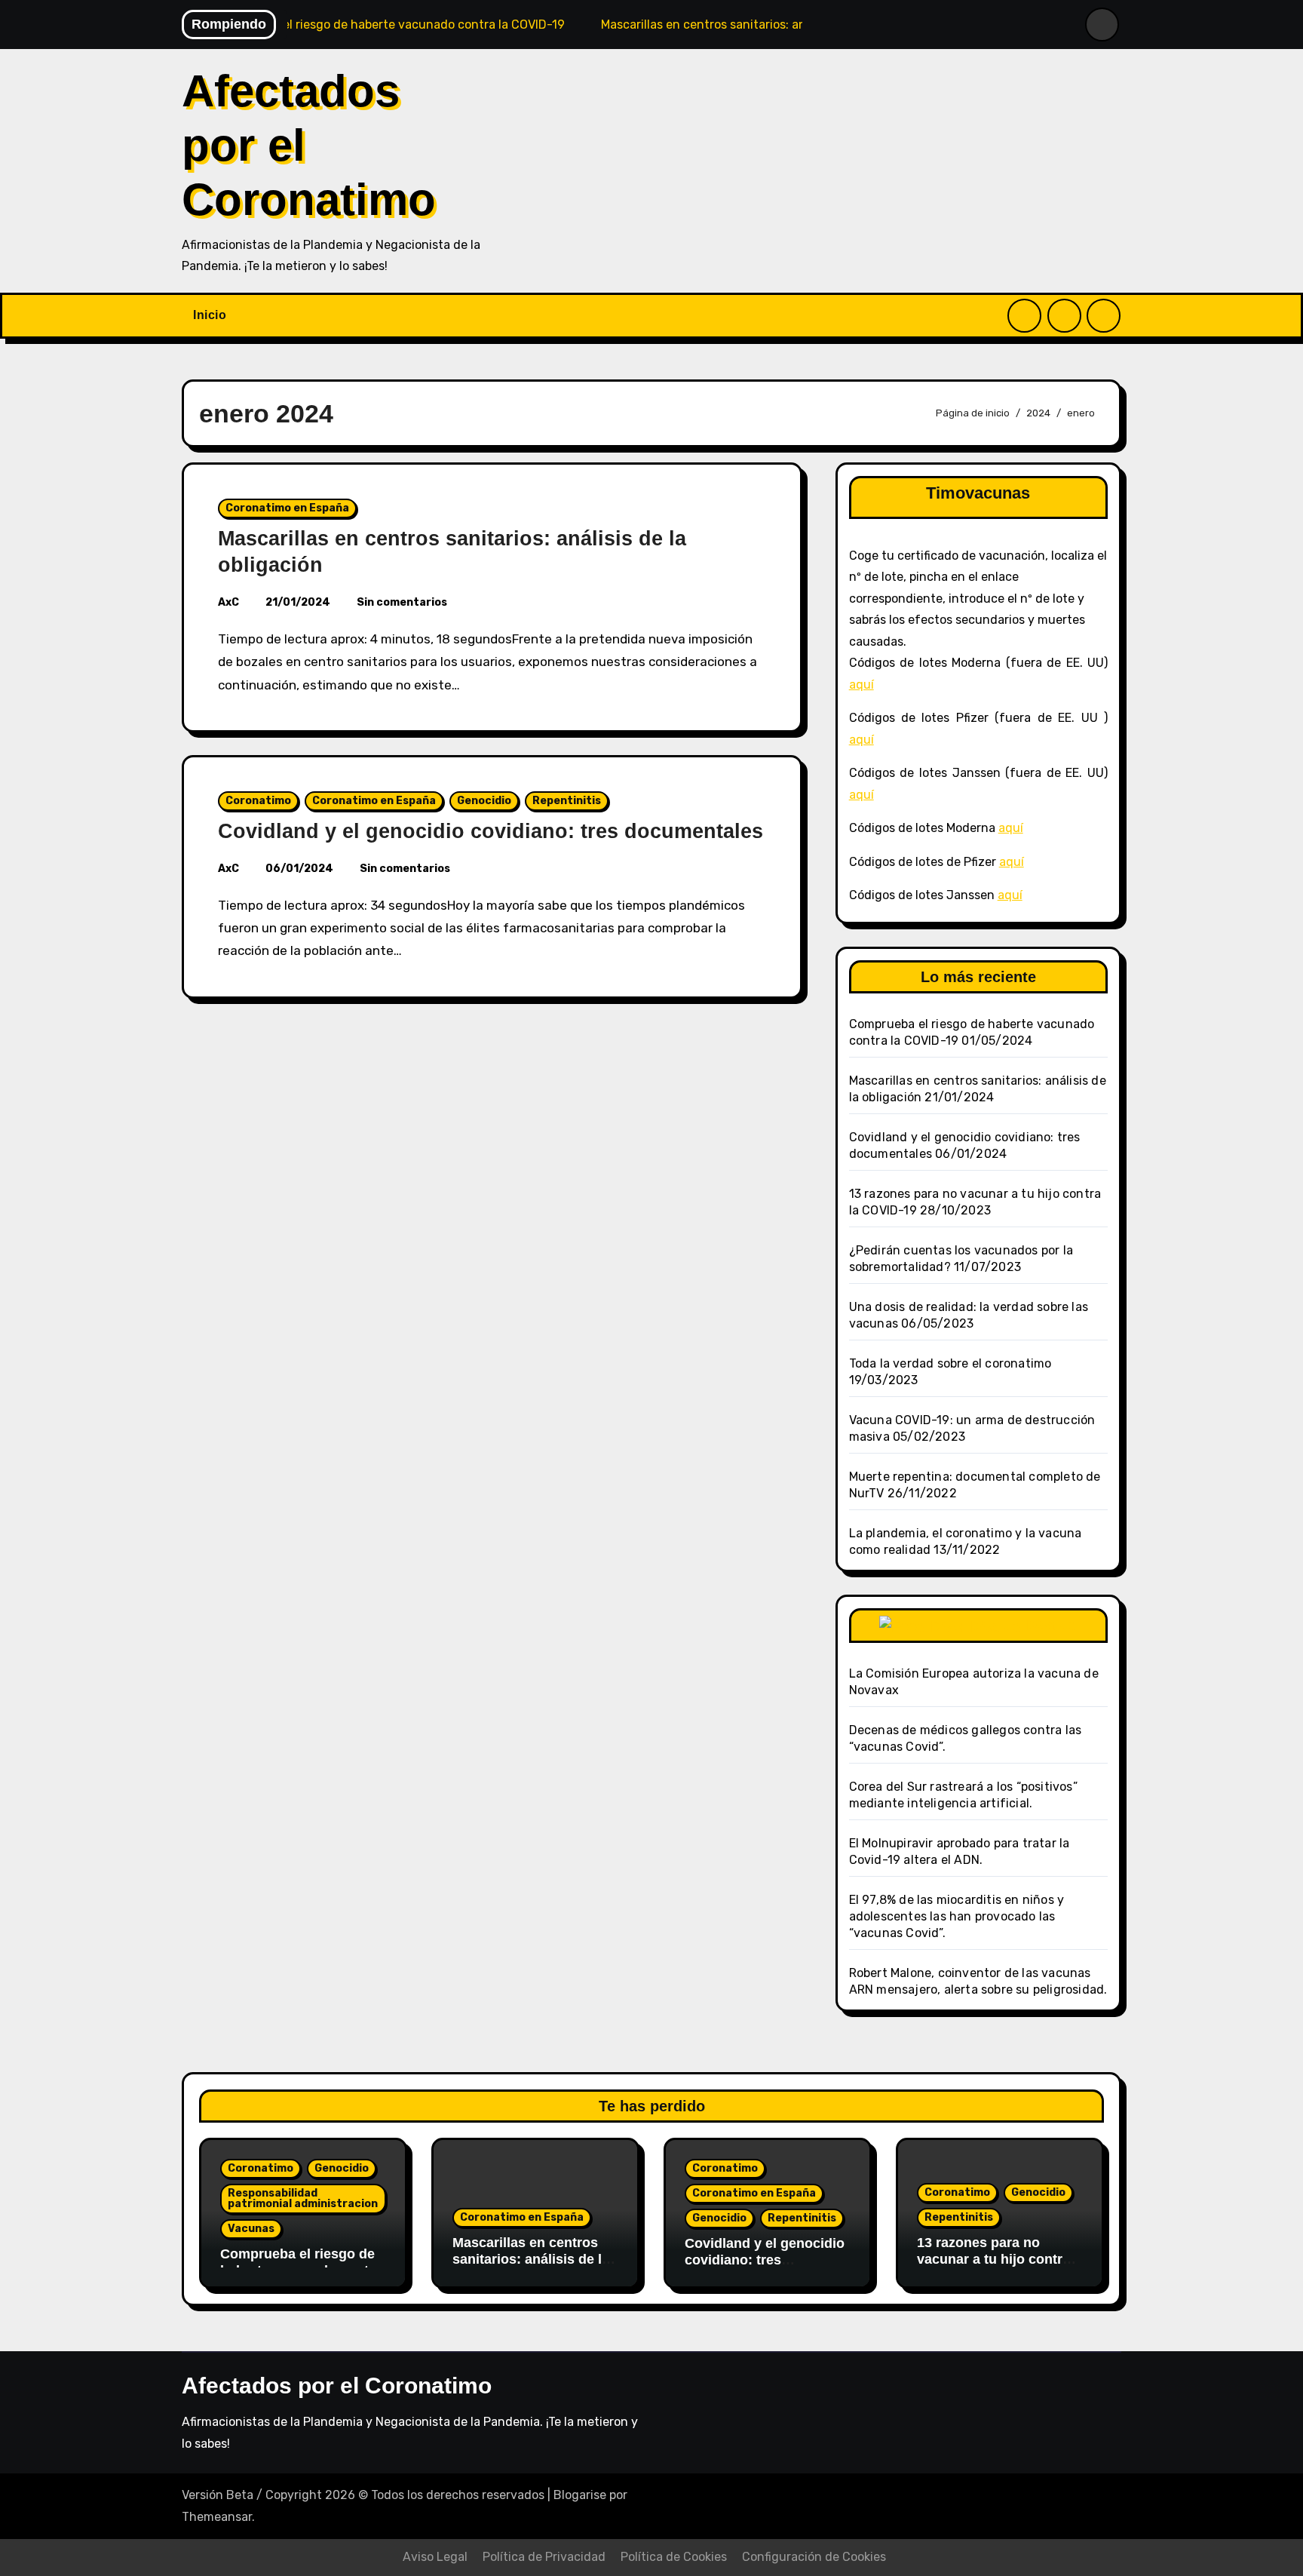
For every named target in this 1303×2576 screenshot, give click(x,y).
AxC (228, 602)
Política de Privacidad (544, 2557)
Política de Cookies (674, 2557)
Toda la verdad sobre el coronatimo (950, 1363)
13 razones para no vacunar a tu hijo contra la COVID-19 (993, 2259)
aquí (862, 685)
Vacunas (251, 2229)
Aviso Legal (435, 2557)
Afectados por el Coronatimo (337, 2386)
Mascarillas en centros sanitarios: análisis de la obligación (531, 2259)
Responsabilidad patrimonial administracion (303, 2198)
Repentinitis (567, 801)
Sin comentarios (402, 602)
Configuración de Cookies (814, 2557)
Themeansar (217, 2517)
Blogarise (580, 2495)
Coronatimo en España (287, 508)
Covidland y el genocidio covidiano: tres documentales (491, 831)
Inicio (210, 315)
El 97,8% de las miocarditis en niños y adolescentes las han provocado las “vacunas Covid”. (957, 1916)
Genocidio (484, 801)
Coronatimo (258, 801)
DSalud (1052, 1625)
